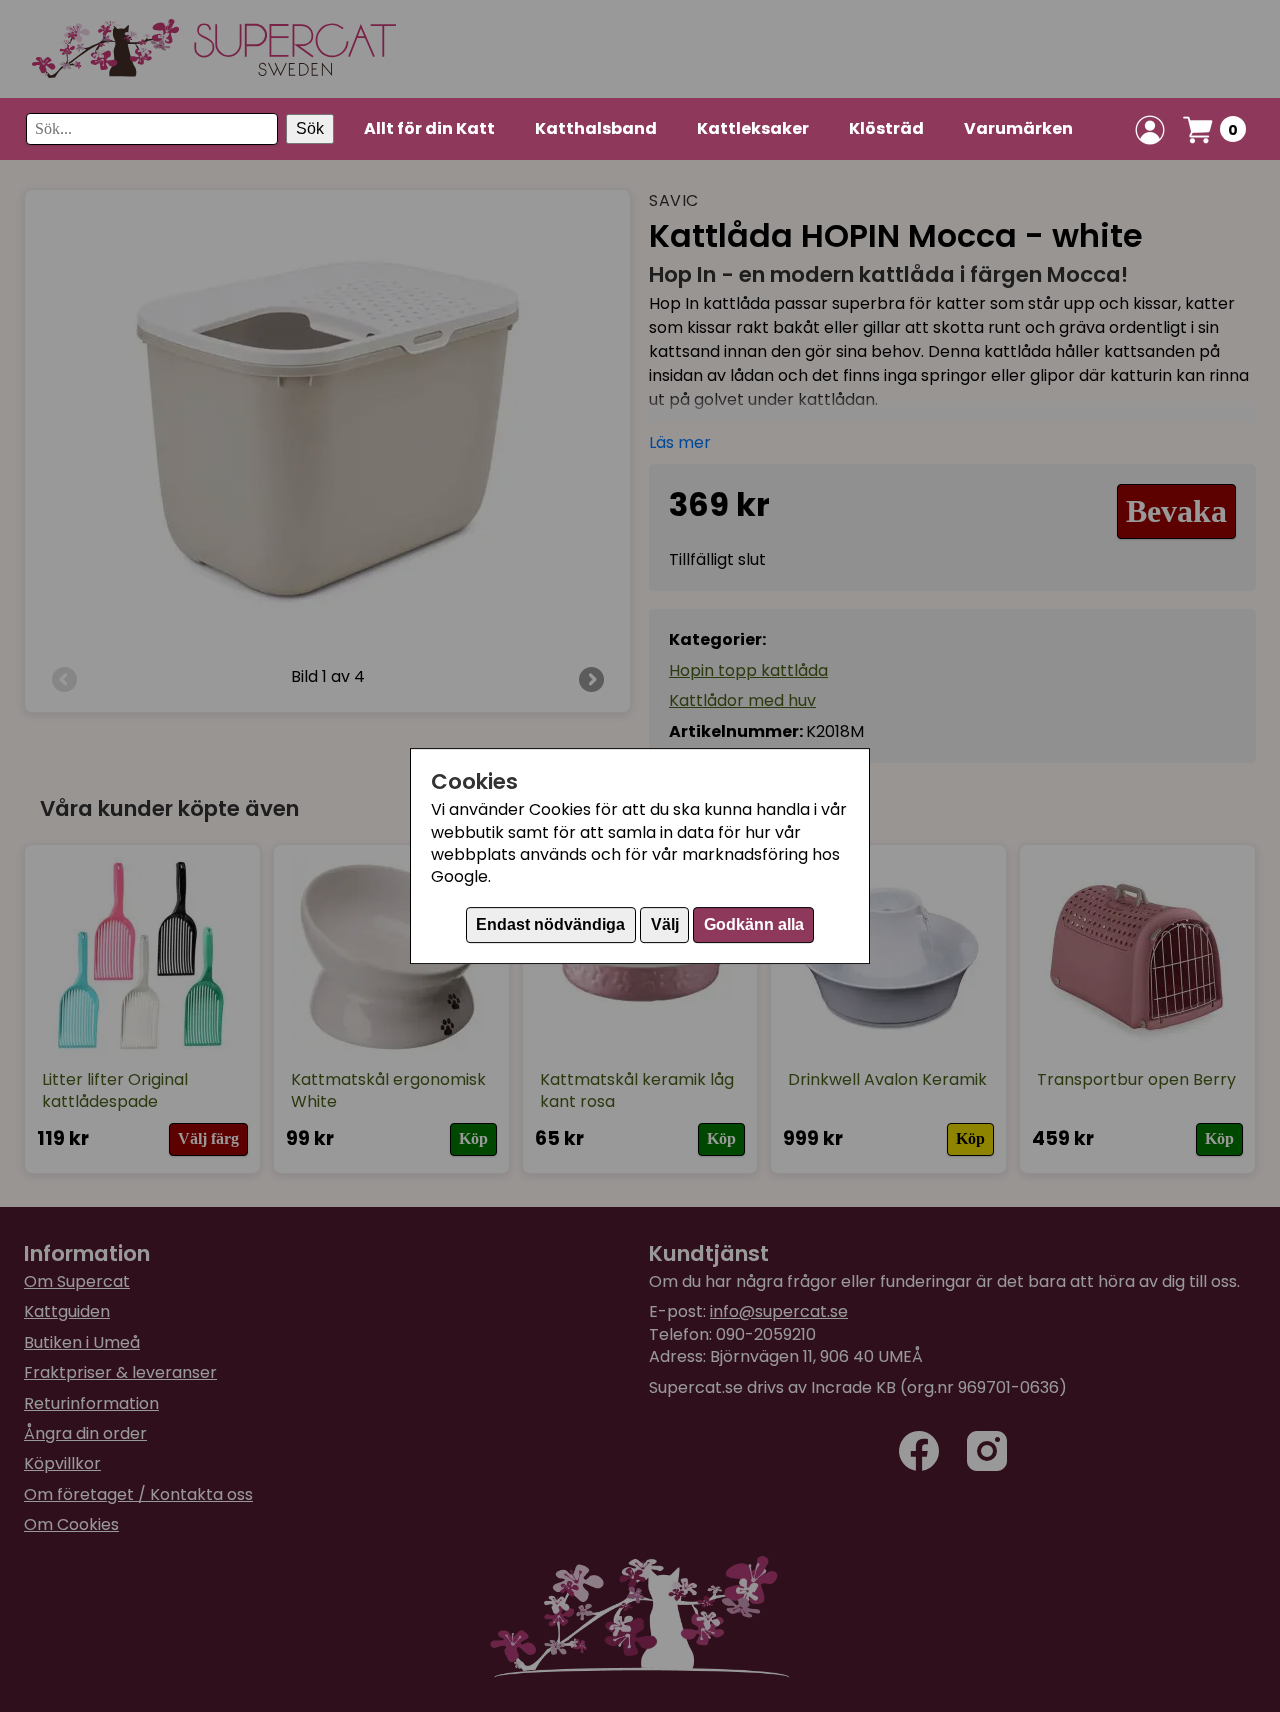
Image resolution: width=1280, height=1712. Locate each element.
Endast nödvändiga (550, 924)
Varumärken (1018, 128)
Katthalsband (596, 128)
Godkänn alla (754, 924)
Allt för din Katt (429, 128)
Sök (310, 129)
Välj (665, 924)
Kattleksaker (753, 128)
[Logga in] (1150, 130)
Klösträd (886, 128)
